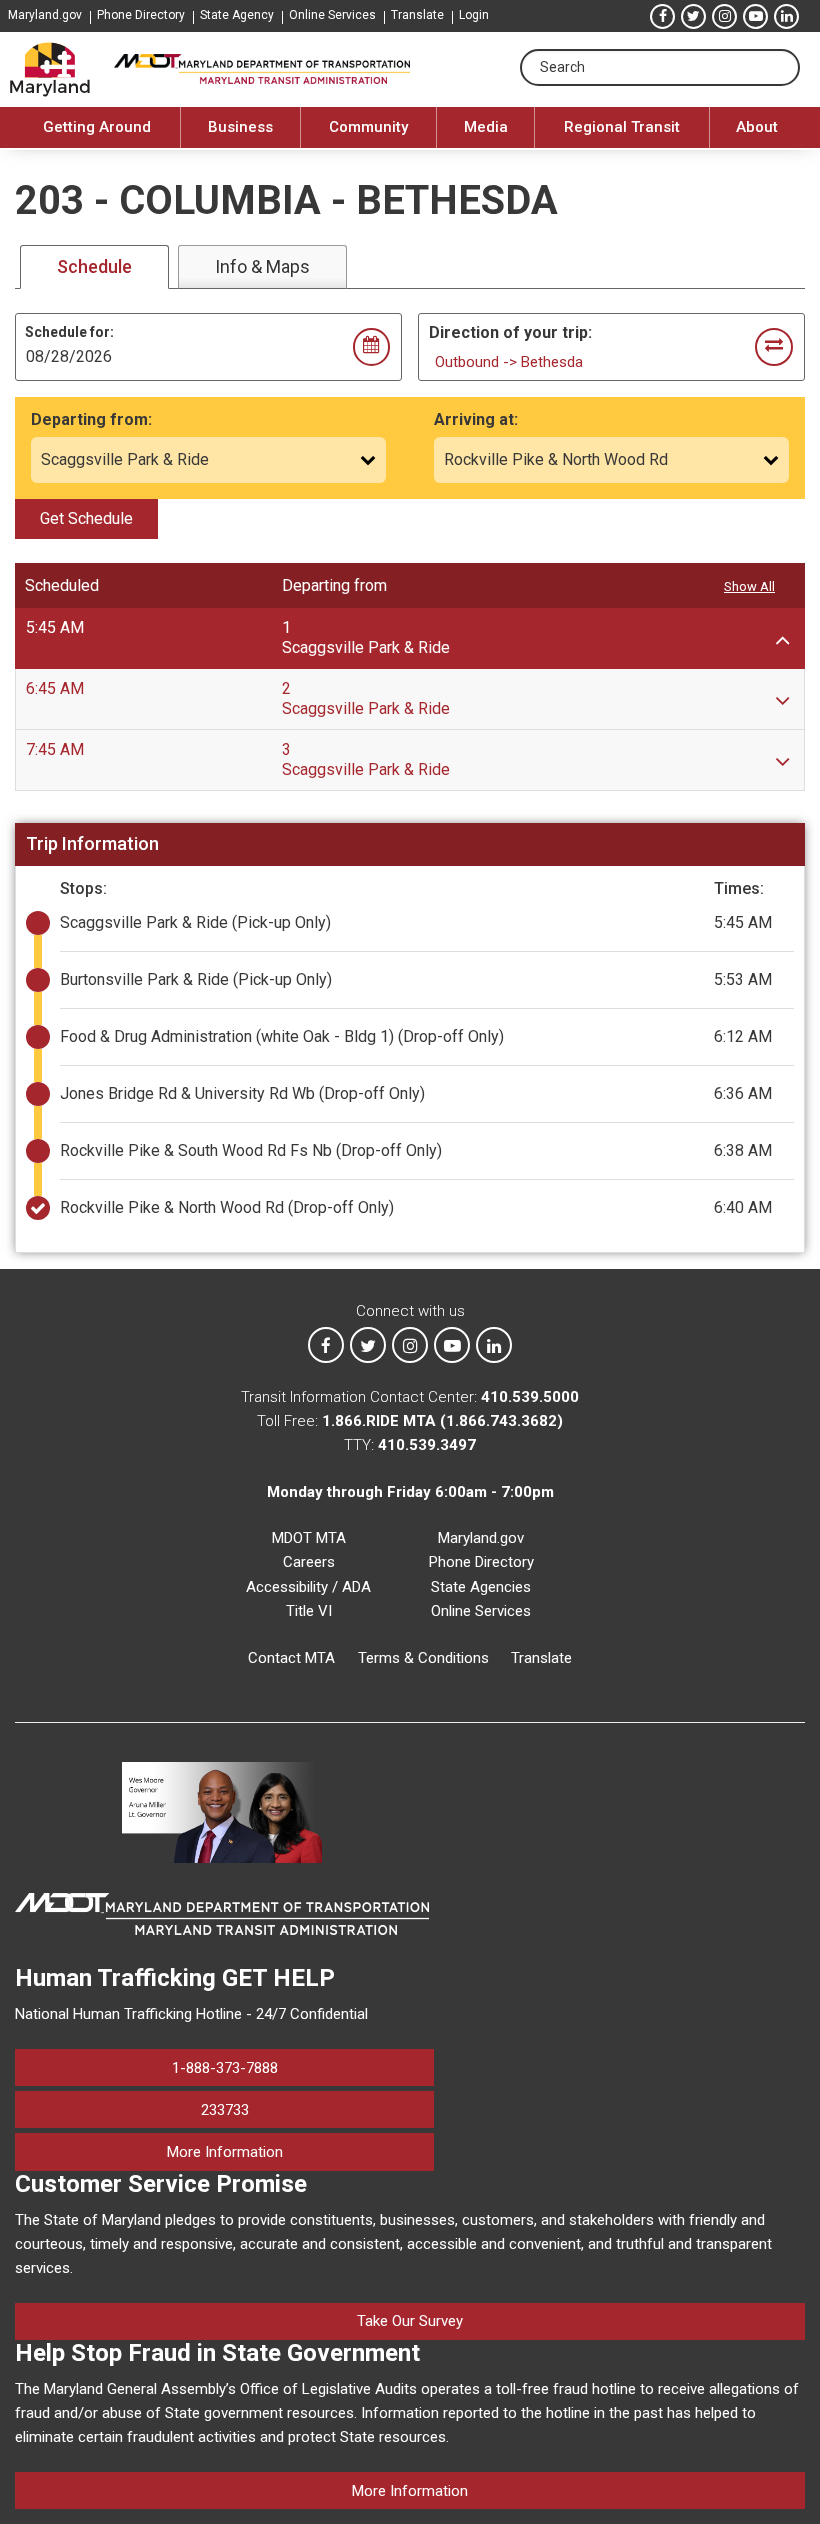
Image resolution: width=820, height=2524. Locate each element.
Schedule (94, 266)
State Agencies (481, 1587)
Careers (309, 1562)
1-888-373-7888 (225, 2068)
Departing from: (91, 419)
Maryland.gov (45, 15)
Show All (749, 586)
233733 (225, 2110)
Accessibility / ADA (308, 1587)
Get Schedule (86, 518)
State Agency (237, 15)
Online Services (332, 15)
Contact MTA (291, 1658)
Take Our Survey (410, 2321)
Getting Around (97, 127)
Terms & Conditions (423, 1658)
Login (474, 15)
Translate (417, 15)
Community (368, 127)
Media (486, 127)
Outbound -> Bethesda (509, 362)
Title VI (309, 1611)
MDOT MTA (309, 1538)
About (757, 127)
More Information (300, 2151)
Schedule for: (69, 332)
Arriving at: (476, 419)
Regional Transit (622, 127)
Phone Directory (141, 15)
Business (240, 127)
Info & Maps (262, 266)
